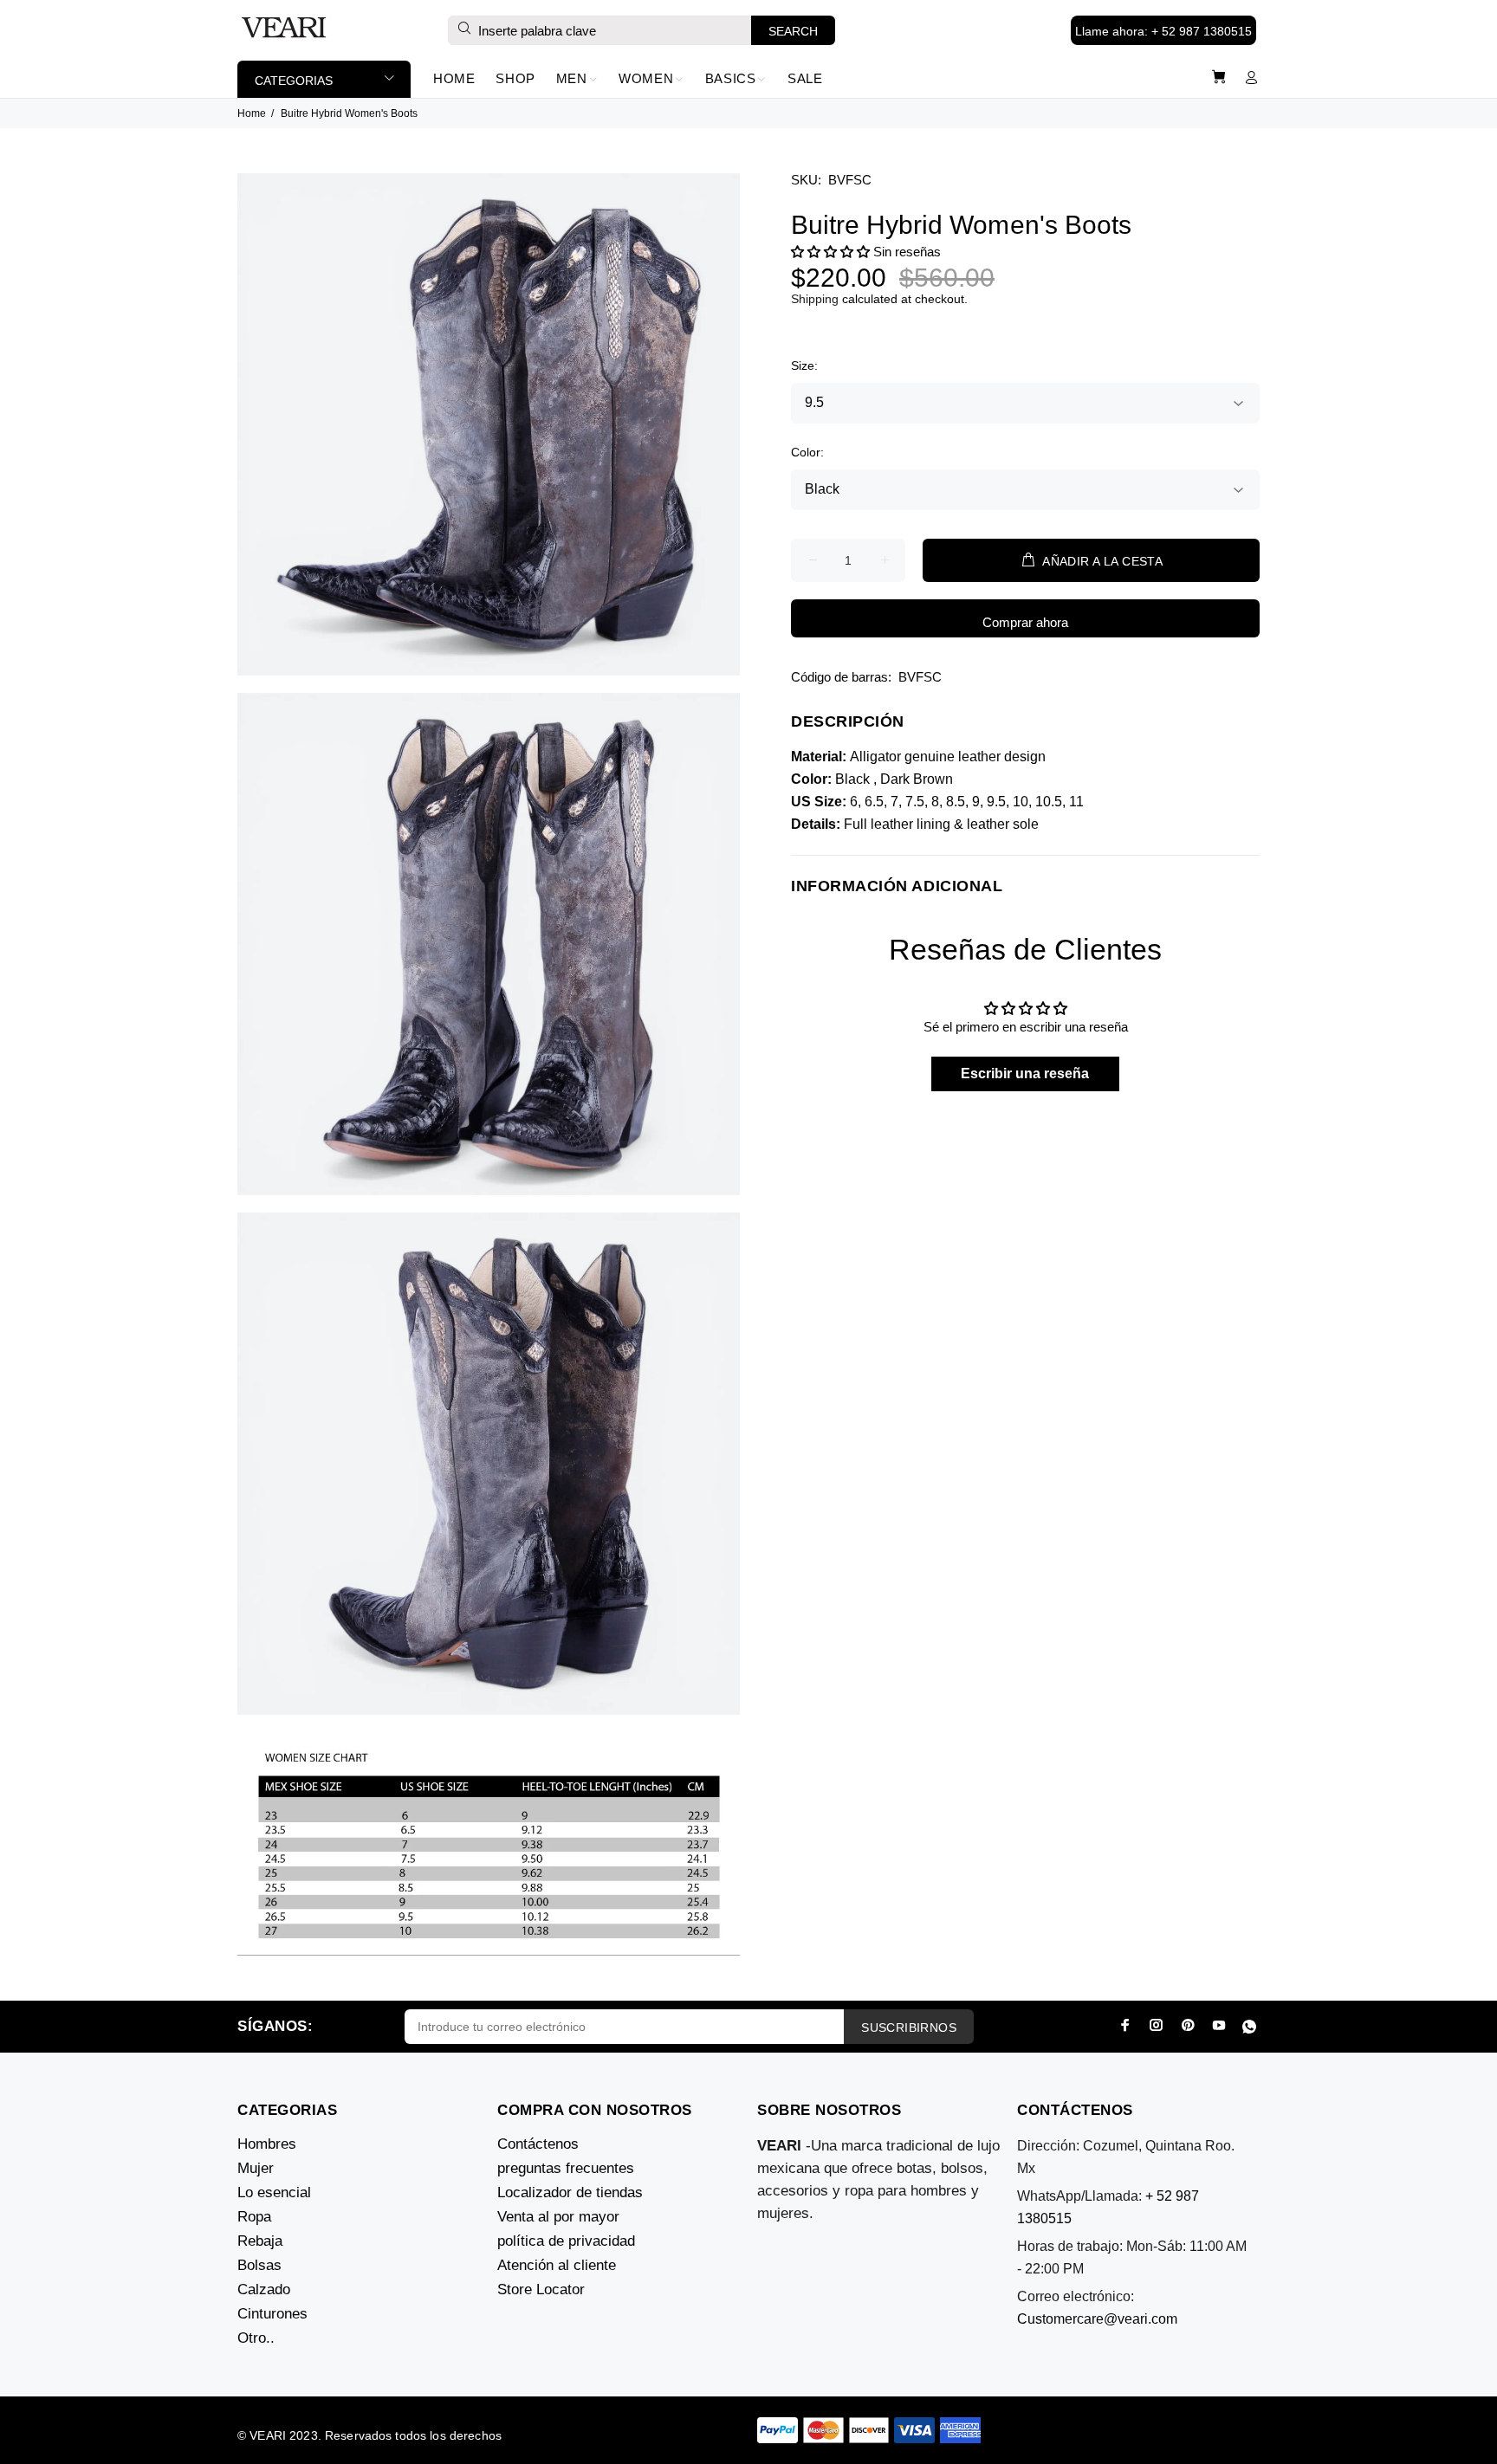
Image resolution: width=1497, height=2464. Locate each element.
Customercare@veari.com (1097, 2319)
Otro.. (256, 2338)
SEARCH (793, 31)
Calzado (264, 2289)
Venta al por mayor (558, 2217)
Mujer (256, 2168)
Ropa (254, 2217)
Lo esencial (274, 2192)
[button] (830, 252)
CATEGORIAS (294, 81)
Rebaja (260, 2241)
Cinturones (272, 2314)
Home (252, 113)
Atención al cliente (557, 2265)
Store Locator (541, 2289)
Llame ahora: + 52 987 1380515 (1163, 31)
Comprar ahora (1025, 622)
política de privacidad (566, 2241)
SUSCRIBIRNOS (909, 2027)
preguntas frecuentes (566, 2168)
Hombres (267, 2144)
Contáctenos (538, 2144)
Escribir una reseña (1025, 1074)
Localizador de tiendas (570, 2192)
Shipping (815, 299)
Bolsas (259, 2265)
